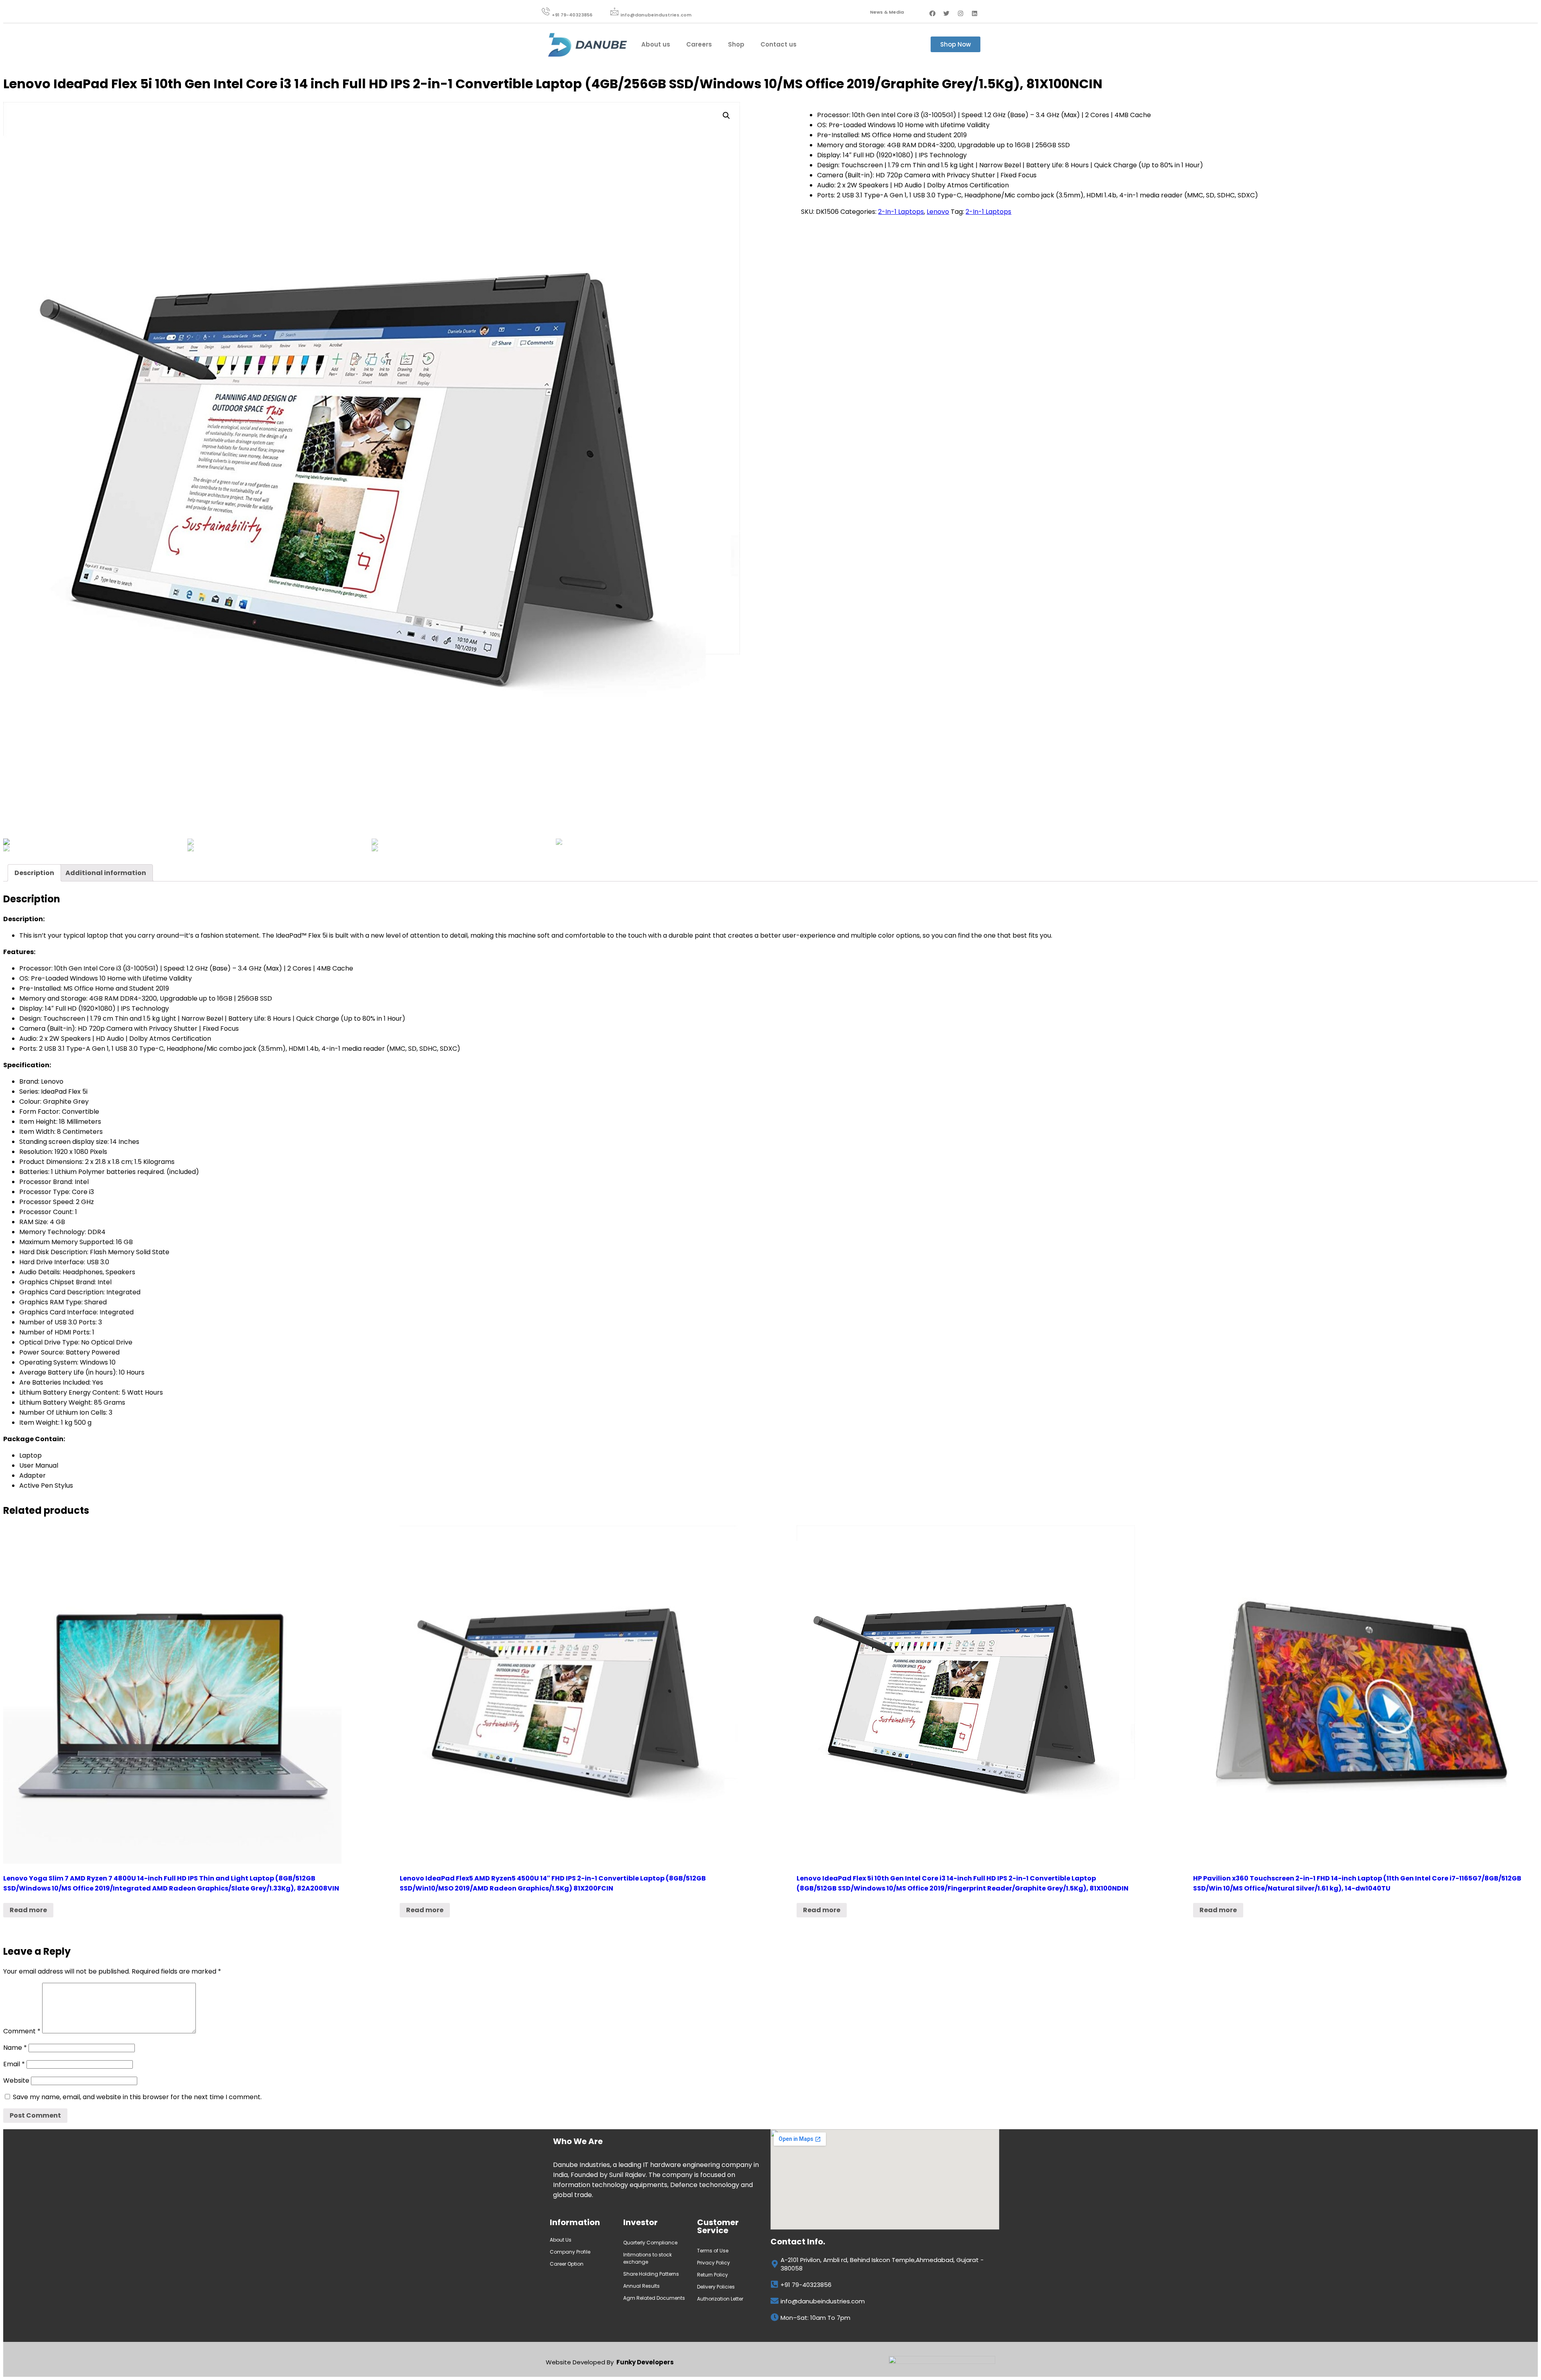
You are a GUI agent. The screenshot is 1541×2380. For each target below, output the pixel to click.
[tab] (34, 873)
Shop (736, 44)
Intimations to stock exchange (648, 2258)
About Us (561, 2240)
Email (14, 2064)
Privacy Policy (714, 2263)
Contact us (779, 44)
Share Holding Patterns (651, 2274)
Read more (28, 1910)
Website (16, 2080)
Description (34, 873)
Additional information (106, 873)
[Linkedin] (975, 13)
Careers (699, 44)
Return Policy (713, 2275)
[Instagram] (961, 13)
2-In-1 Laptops (901, 212)
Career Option (567, 2264)
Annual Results (641, 2286)
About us (656, 44)
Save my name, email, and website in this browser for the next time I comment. (137, 2097)
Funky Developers (645, 2362)
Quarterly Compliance (650, 2243)
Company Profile (571, 2252)
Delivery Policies (716, 2287)
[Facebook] (933, 13)
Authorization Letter (720, 2299)
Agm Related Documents (654, 2298)
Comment (22, 2031)
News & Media (887, 12)
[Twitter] (947, 13)
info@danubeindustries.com (656, 15)
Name (15, 2048)
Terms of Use (713, 2251)
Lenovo (938, 212)
